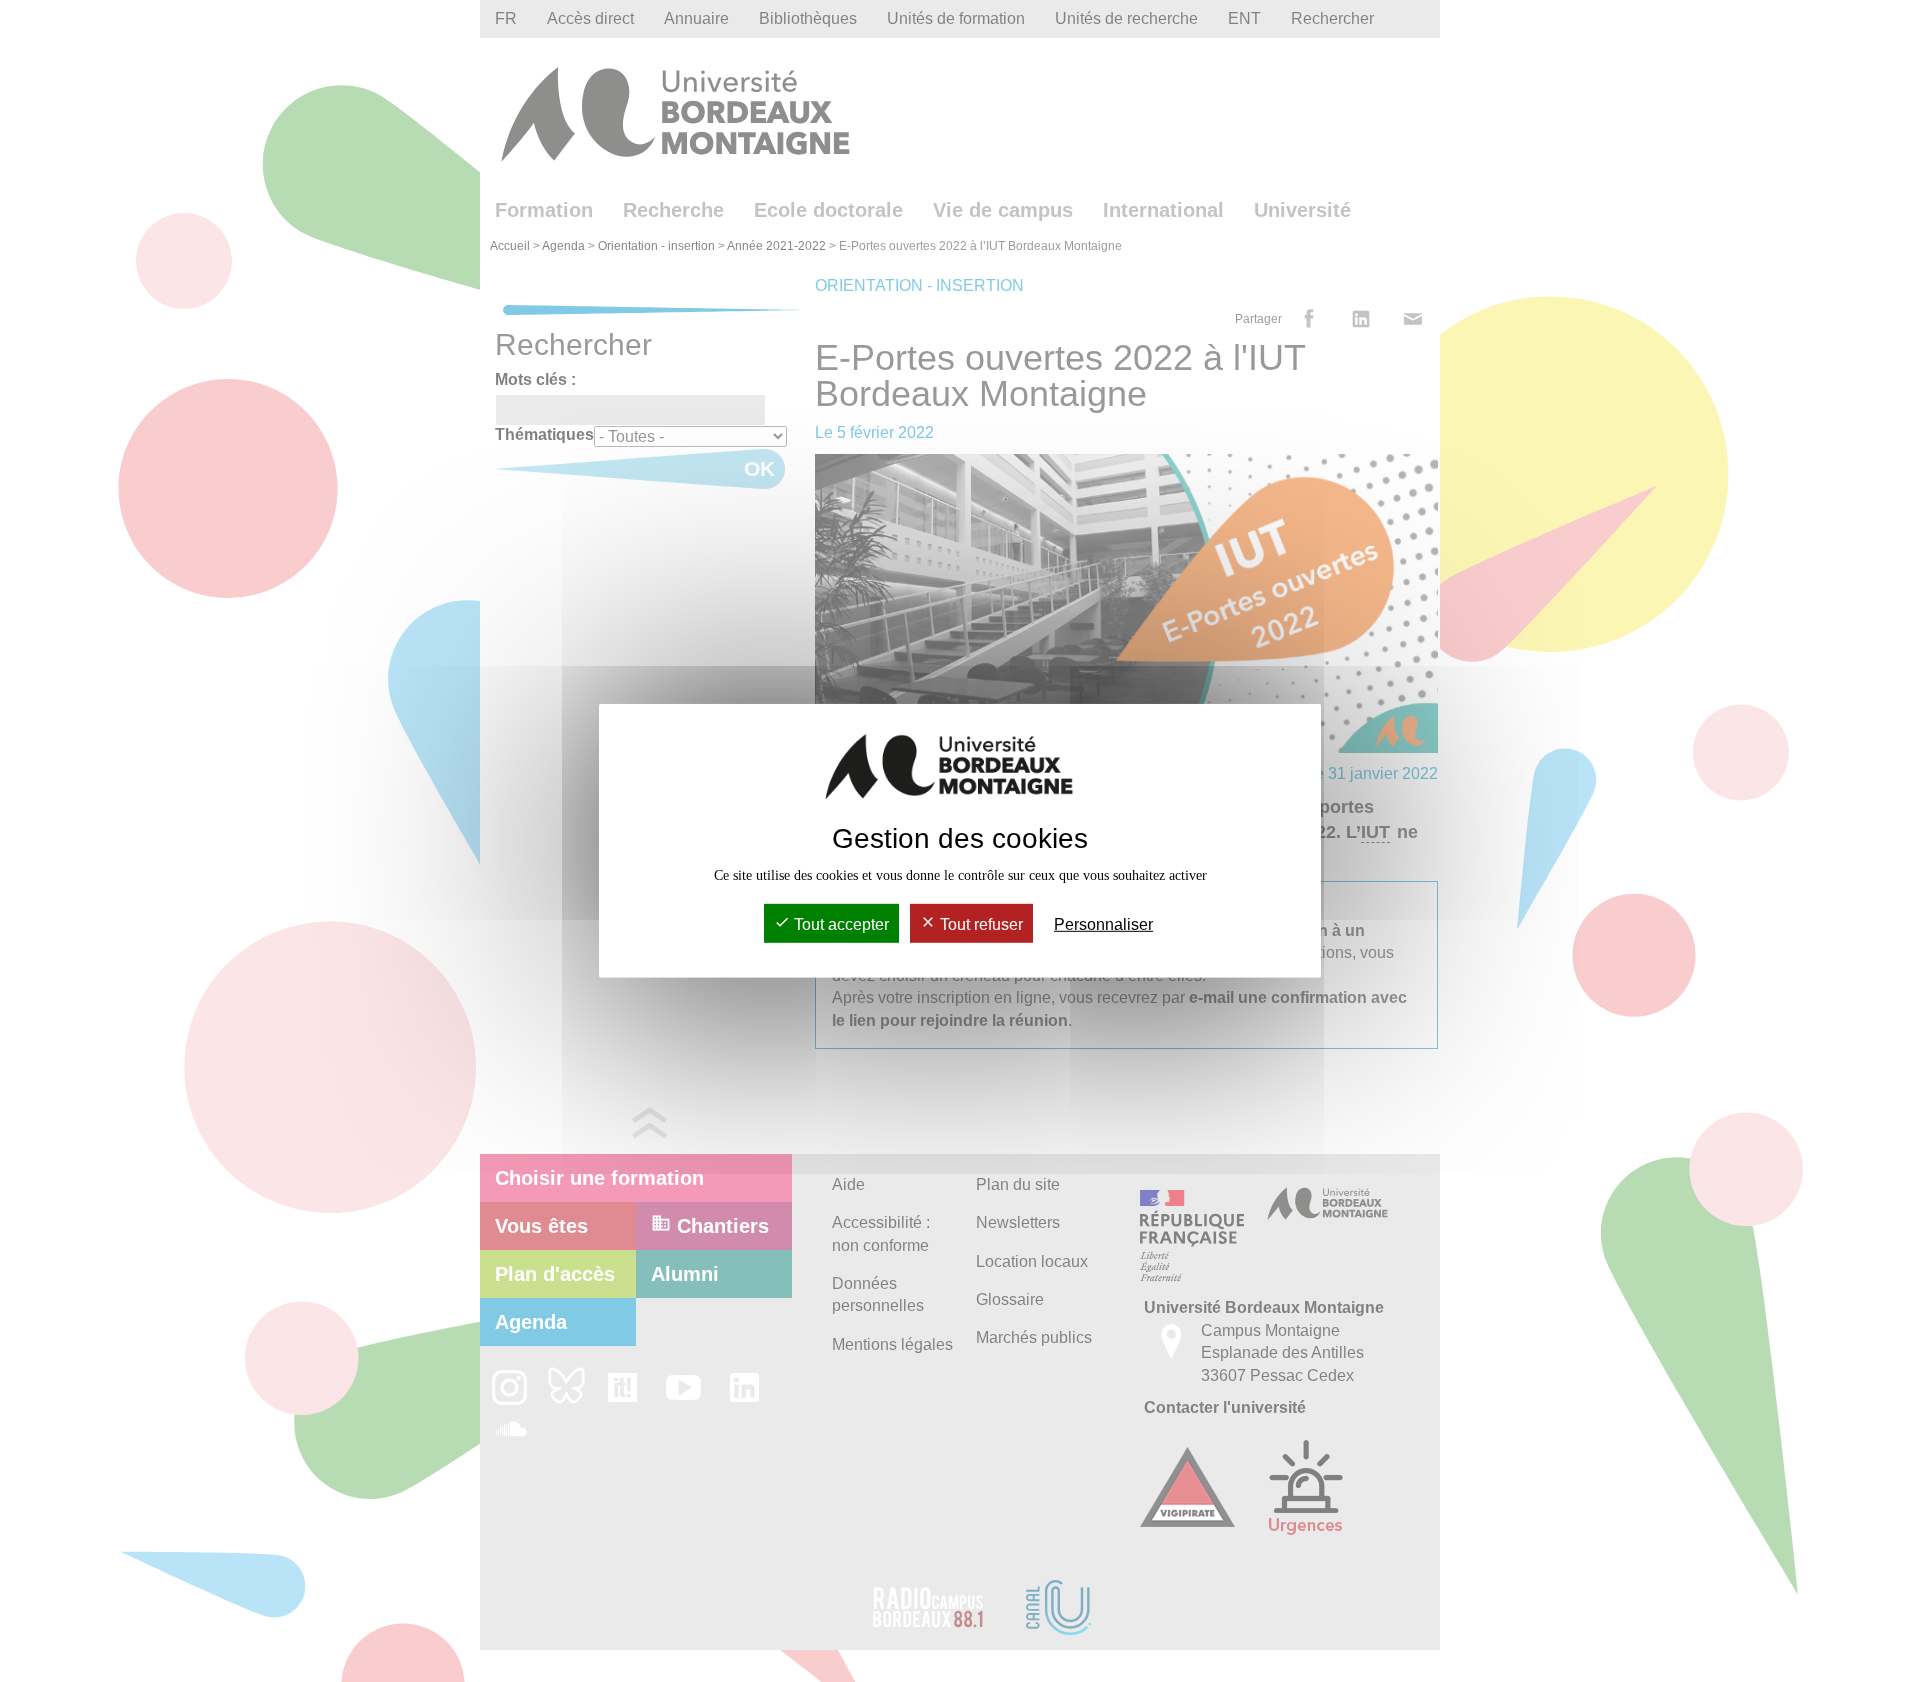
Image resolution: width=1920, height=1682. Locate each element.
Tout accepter (839, 924)
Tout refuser (979, 924)
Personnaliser (1103, 924)
